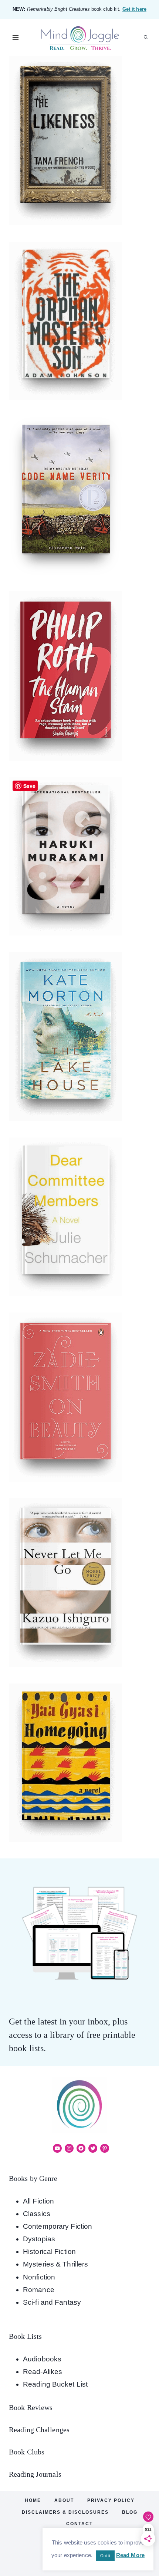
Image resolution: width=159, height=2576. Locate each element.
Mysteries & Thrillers (55, 2264)
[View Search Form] (146, 37)
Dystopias (39, 2239)
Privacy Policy (111, 2500)
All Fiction (38, 2201)
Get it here (134, 9)
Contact (79, 2524)
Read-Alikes (43, 2372)
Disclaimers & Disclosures (65, 2512)
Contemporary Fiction (57, 2226)
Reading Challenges (39, 2430)
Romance (39, 2290)
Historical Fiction (49, 2251)
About (64, 2500)
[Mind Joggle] (80, 38)
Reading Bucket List (55, 2384)
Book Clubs (27, 2452)
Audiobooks (42, 2359)
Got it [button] (105, 2556)
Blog (130, 2512)
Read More (130, 2555)
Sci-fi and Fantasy (52, 2302)
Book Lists (25, 2336)
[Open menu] (16, 37)
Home (33, 2500)
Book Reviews (31, 2407)
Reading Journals (35, 2474)
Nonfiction (39, 2277)
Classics (37, 2214)
